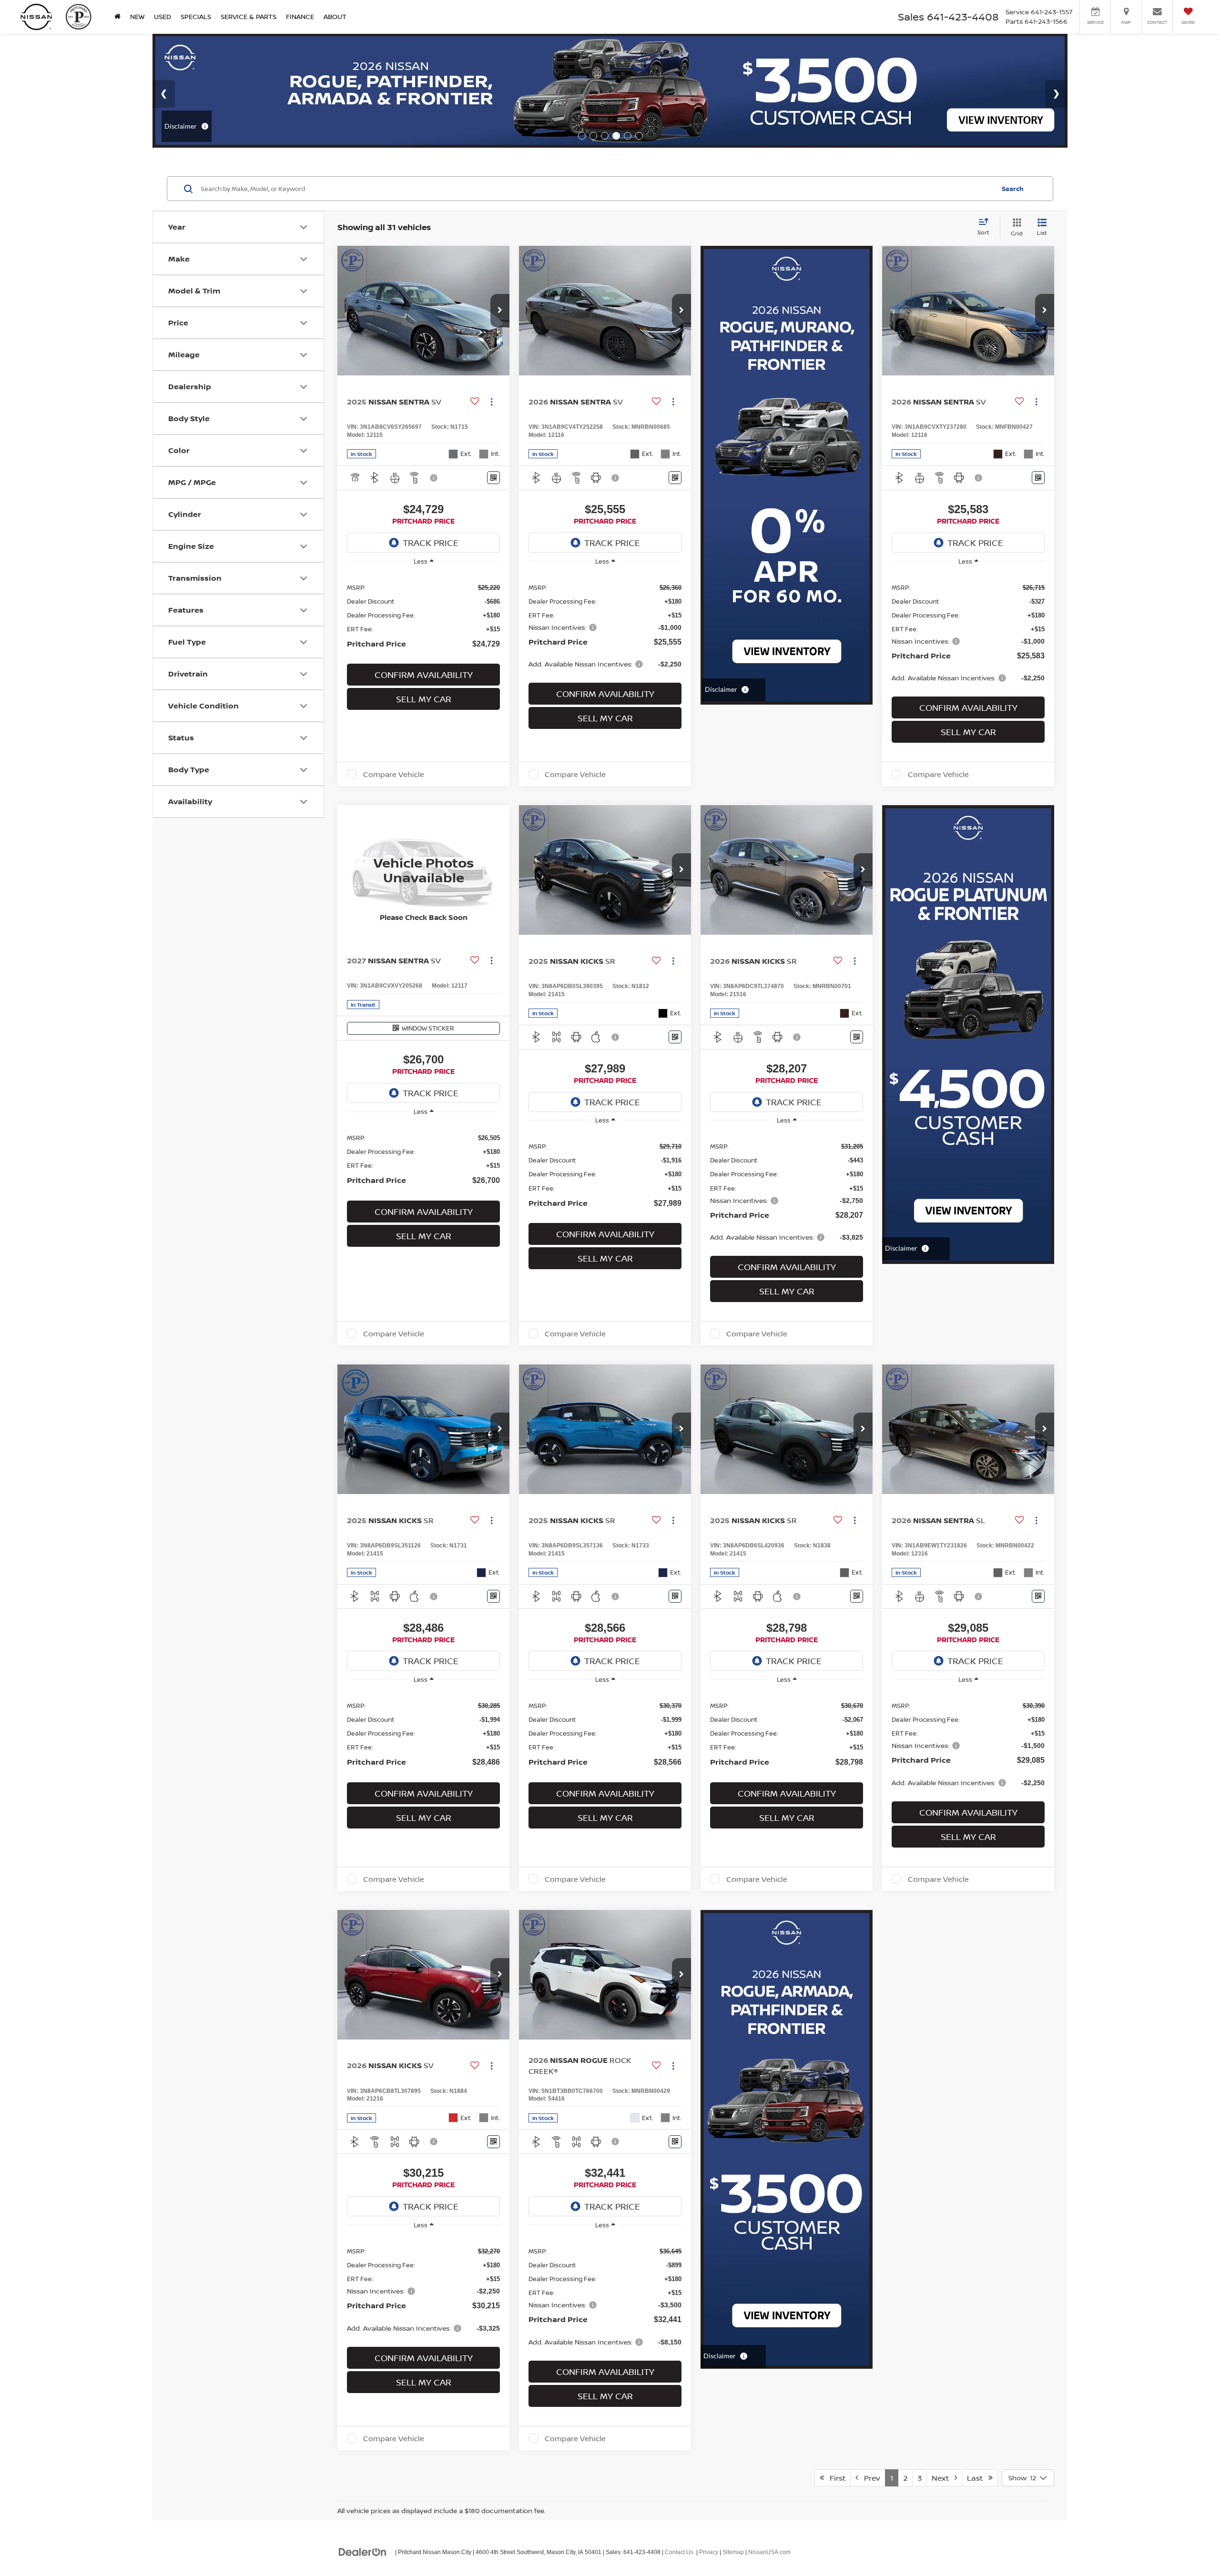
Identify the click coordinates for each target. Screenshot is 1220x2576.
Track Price (431, 543)
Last (978, 2478)
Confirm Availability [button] (424, 675)
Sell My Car (424, 699)
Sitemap (733, 2552)
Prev (869, 2478)
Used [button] (163, 16)
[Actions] (492, 401)
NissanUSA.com (769, 2552)
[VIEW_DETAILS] (423, 870)
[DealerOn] (363, 2552)
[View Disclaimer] (434, 478)
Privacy (709, 2552)
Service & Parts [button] (249, 16)
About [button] (335, 16)
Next (943, 2478)
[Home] (117, 17)
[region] (423, 616)
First (835, 2478)
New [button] (137, 16)
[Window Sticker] (493, 478)
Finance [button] (300, 16)
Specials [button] (196, 16)
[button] (500, 311)
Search (1013, 189)
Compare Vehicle (394, 774)
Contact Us (679, 2552)
